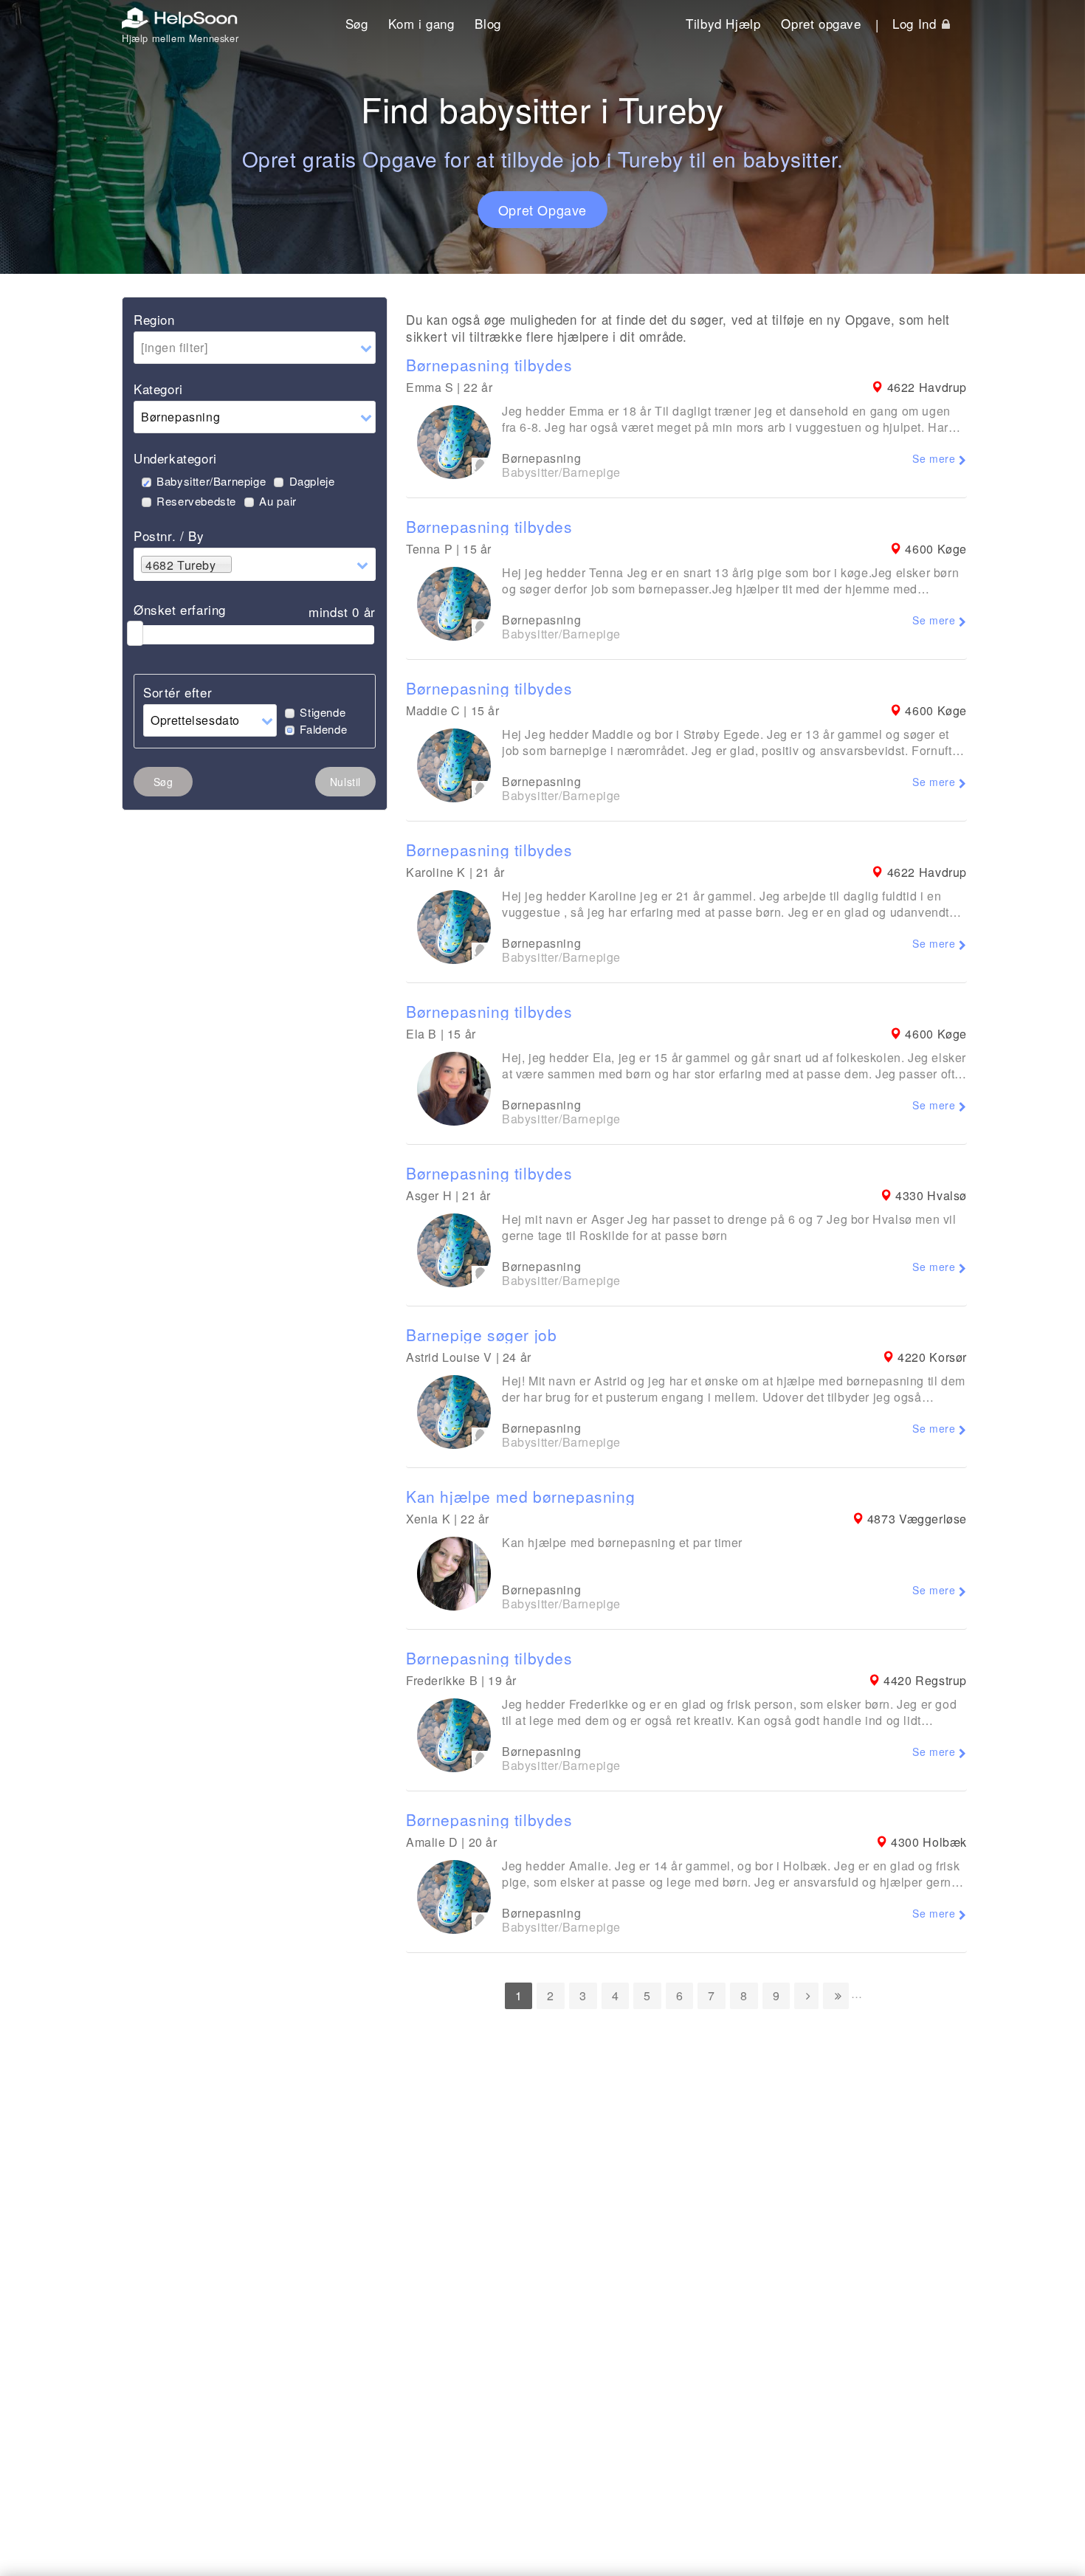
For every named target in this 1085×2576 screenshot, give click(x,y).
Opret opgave (821, 23)
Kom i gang (421, 23)
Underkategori (175, 458)
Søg (357, 23)
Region (154, 319)
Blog (488, 23)
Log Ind (916, 23)
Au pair (278, 501)
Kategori (158, 389)
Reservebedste (196, 501)
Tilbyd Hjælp (723, 23)
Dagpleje (312, 481)
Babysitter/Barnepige (211, 481)
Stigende (323, 712)
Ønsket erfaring (180, 609)
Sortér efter (178, 692)
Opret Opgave (542, 210)
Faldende (323, 729)
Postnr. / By (169, 535)
